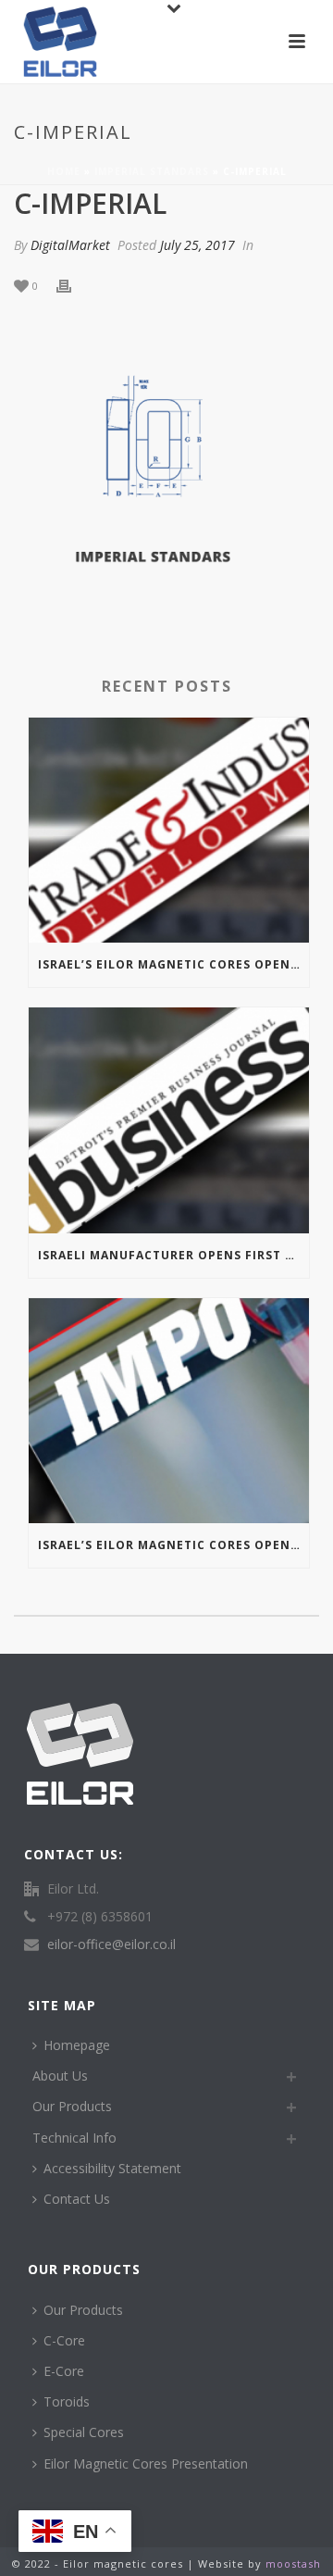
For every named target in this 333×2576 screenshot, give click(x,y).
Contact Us (77, 2199)
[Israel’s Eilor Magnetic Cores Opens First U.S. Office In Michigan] (169, 831)
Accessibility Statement (112, 2168)
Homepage (77, 2045)
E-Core (64, 2371)
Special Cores (84, 2432)
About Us (60, 2076)
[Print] (73, 285)
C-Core (64, 2340)
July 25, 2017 (197, 245)
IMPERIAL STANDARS (152, 171)
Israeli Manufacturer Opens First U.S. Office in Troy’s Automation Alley (173, 1255)
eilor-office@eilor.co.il (111, 1945)
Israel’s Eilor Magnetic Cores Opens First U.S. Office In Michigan (173, 964)
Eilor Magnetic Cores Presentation (146, 2463)
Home (64, 171)
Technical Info (74, 2138)
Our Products (72, 2106)
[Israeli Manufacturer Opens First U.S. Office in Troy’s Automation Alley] (169, 1120)
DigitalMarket (70, 245)
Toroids (67, 2401)
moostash (293, 2563)
